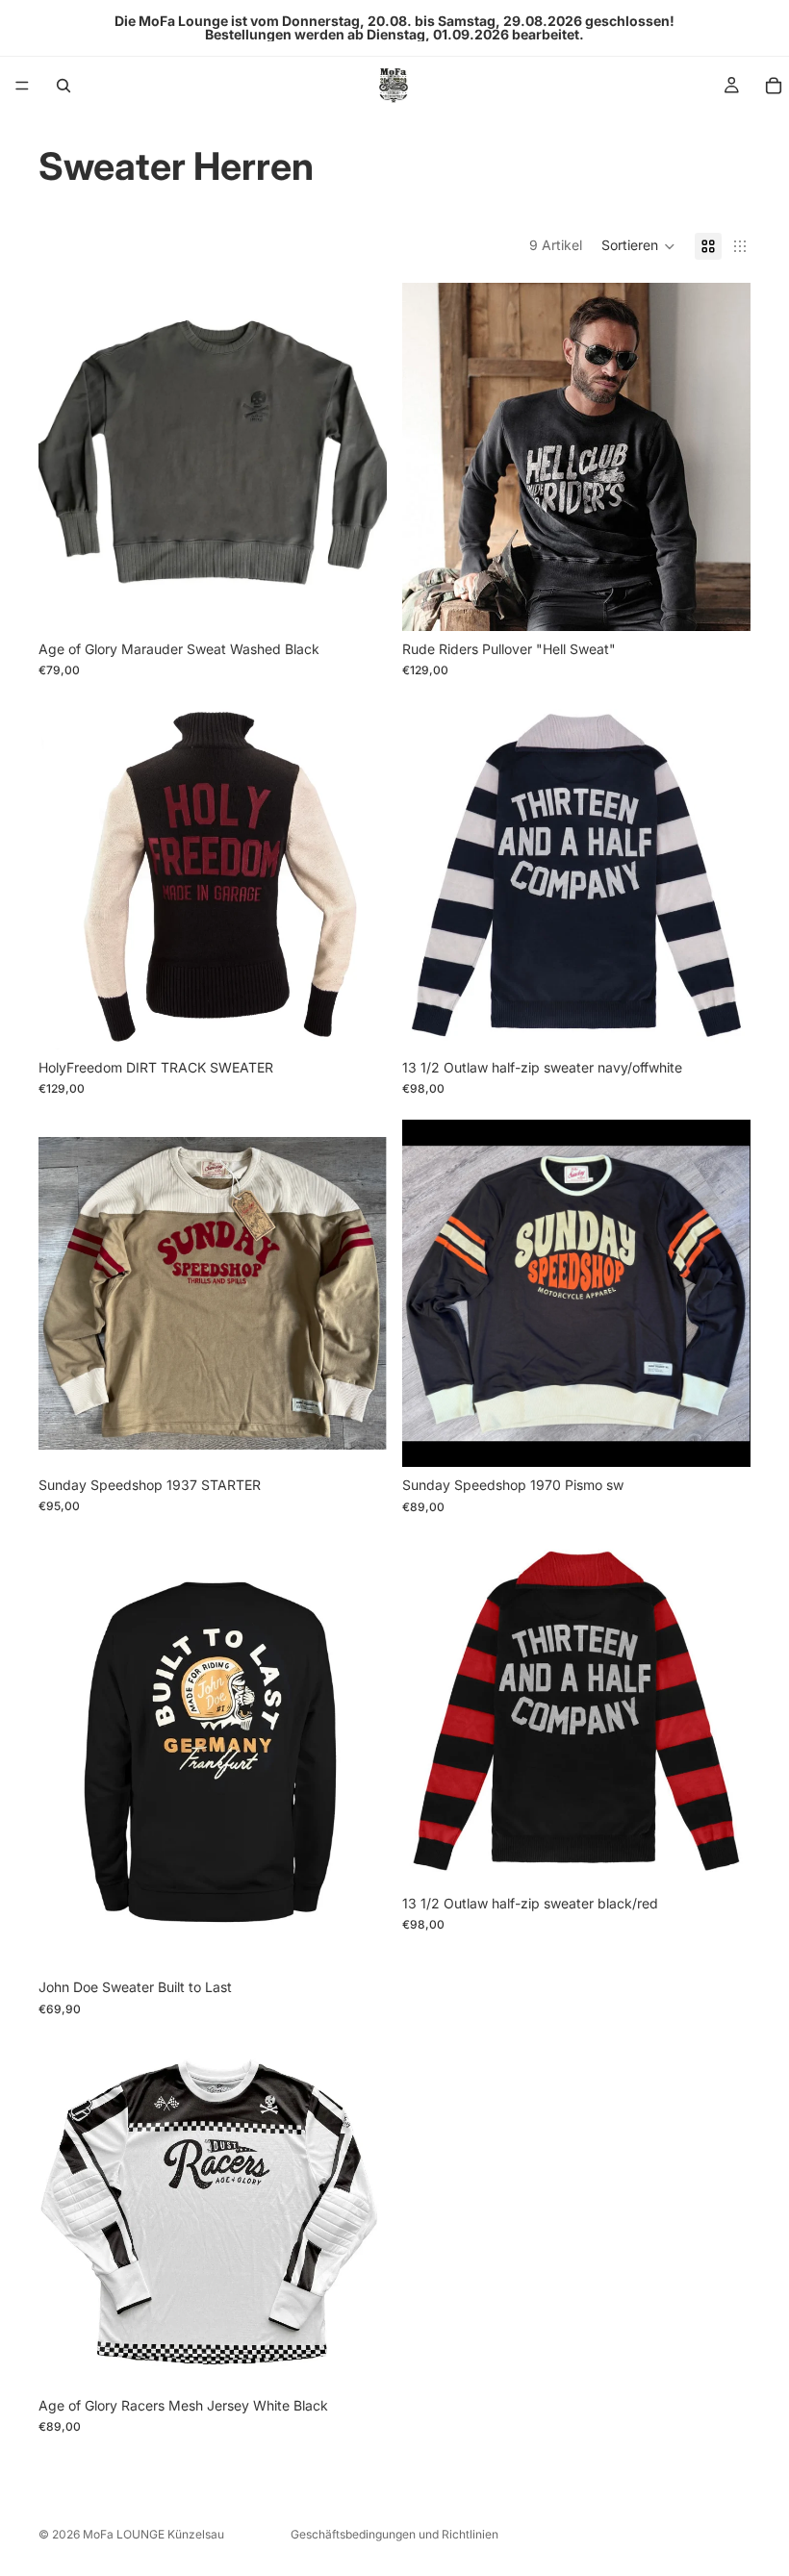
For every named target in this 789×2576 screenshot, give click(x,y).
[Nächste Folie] (358, 457)
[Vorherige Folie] (67, 457)
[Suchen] (64, 86)
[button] (638, 246)
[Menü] (22, 86)
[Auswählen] (357, 601)
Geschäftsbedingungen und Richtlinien (394, 2534)
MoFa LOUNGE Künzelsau (153, 2534)
